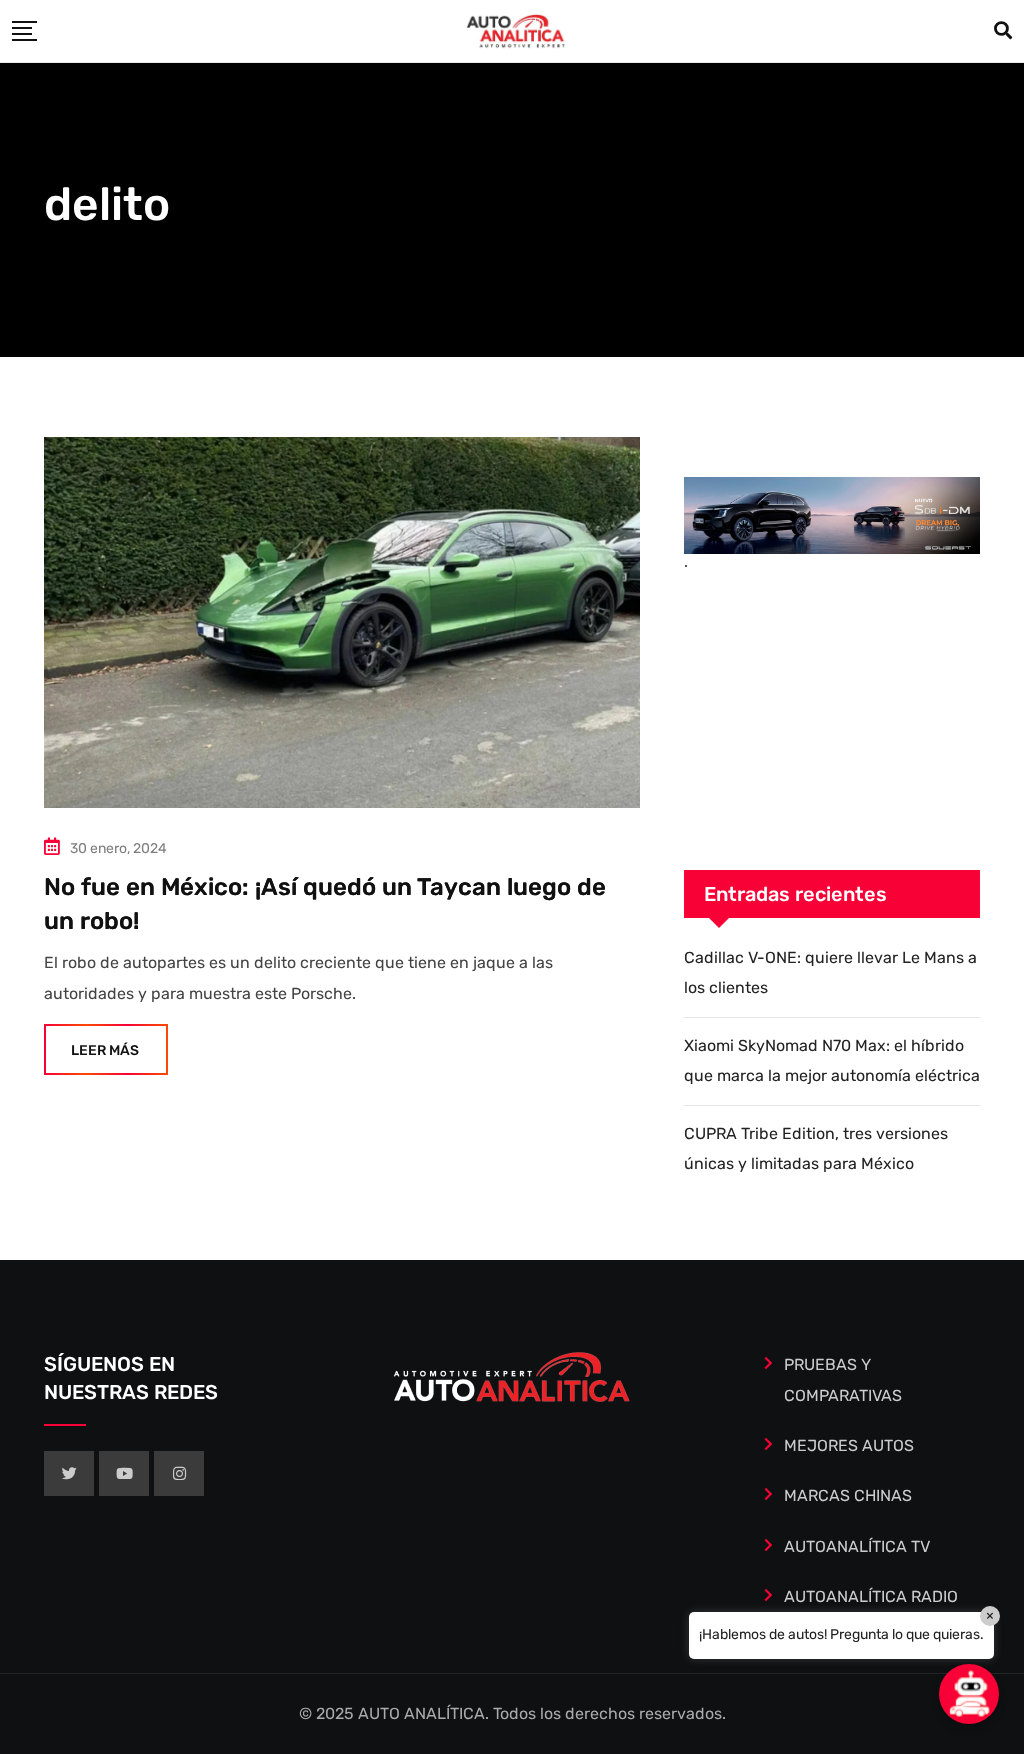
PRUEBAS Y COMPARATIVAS (843, 1379)
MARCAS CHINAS (848, 1495)
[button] (969, 1694)
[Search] (1003, 31)
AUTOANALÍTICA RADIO (871, 1596)
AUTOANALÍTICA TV (857, 1546)
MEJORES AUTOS (849, 1445)
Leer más (105, 1050)
